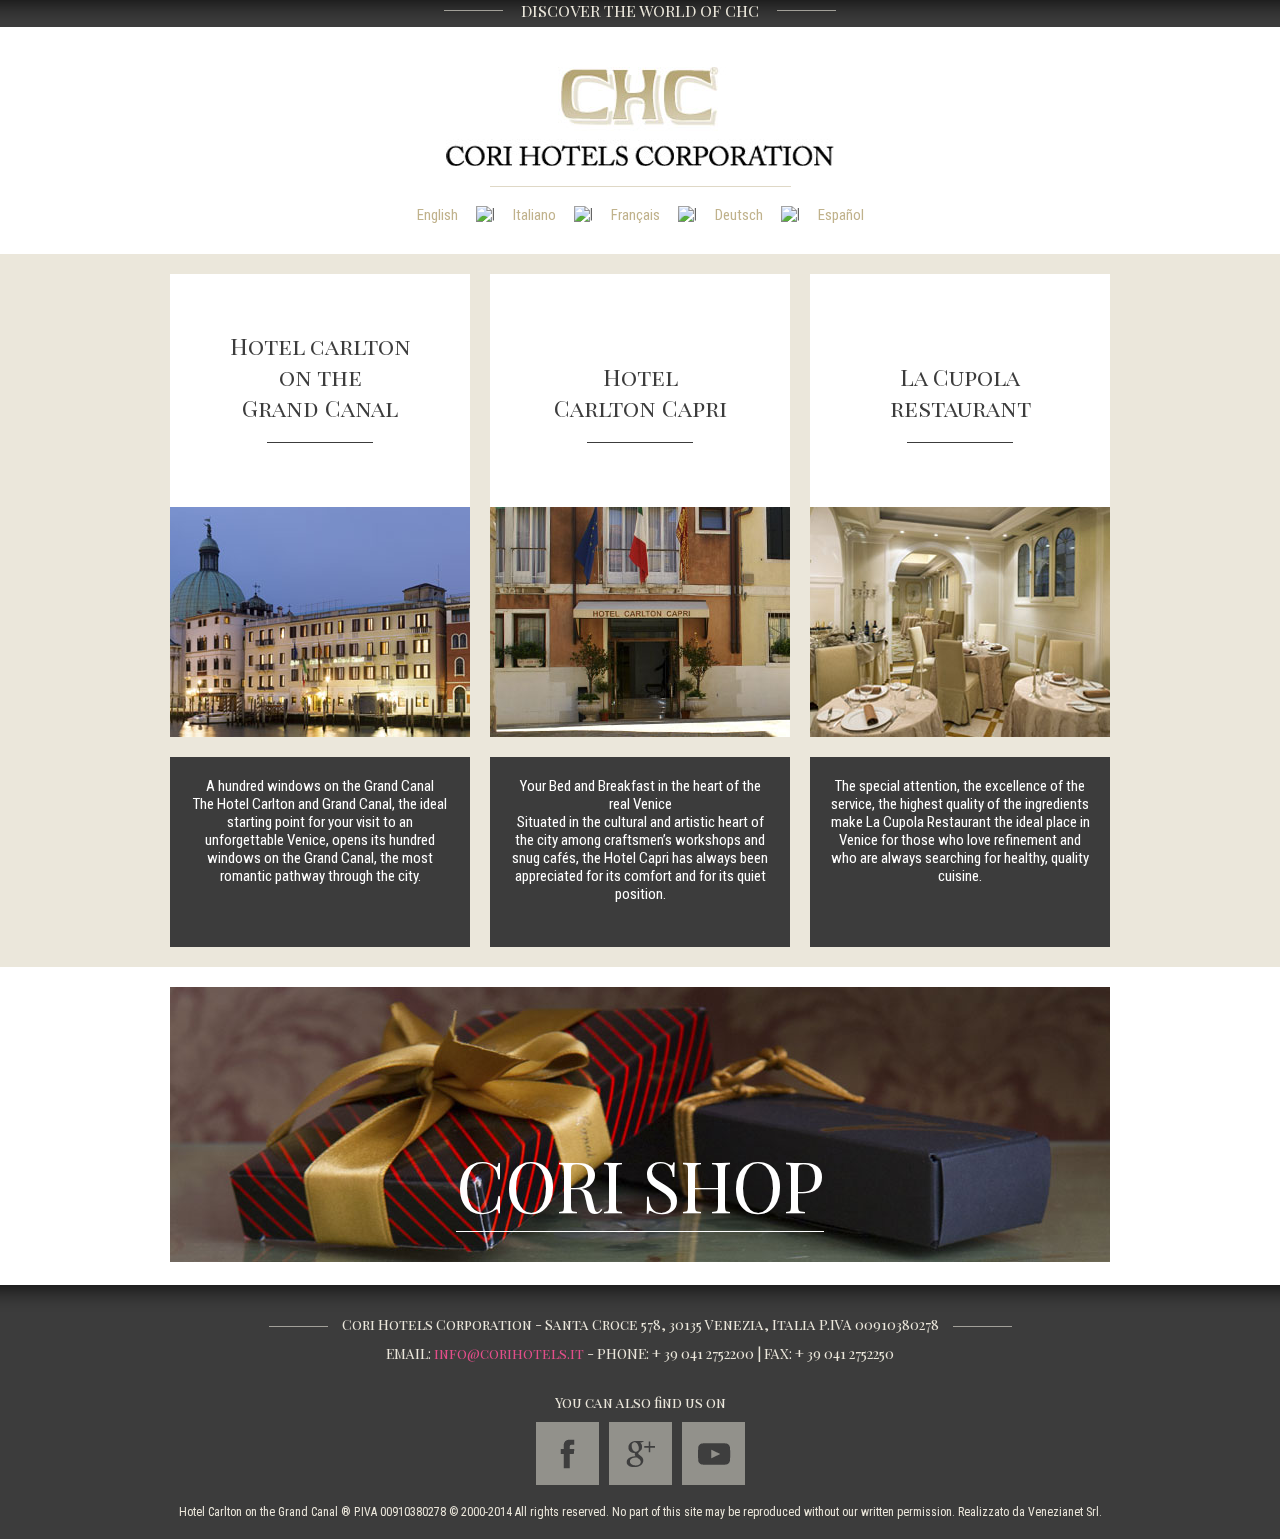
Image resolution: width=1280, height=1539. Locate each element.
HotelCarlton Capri (640, 392)
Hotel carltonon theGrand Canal (320, 376)
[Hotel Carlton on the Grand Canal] (320, 621)
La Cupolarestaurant (960, 392)
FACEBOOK (567, 1453)
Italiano (534, 215)
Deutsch (739, 215)
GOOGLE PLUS (640, 1453)
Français (635, 215)
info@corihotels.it (509, 1353)
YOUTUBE (713, 1453)
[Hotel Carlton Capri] (640, 621)
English (437, 215)
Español (841, 215)
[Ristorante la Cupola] (960, 621)
